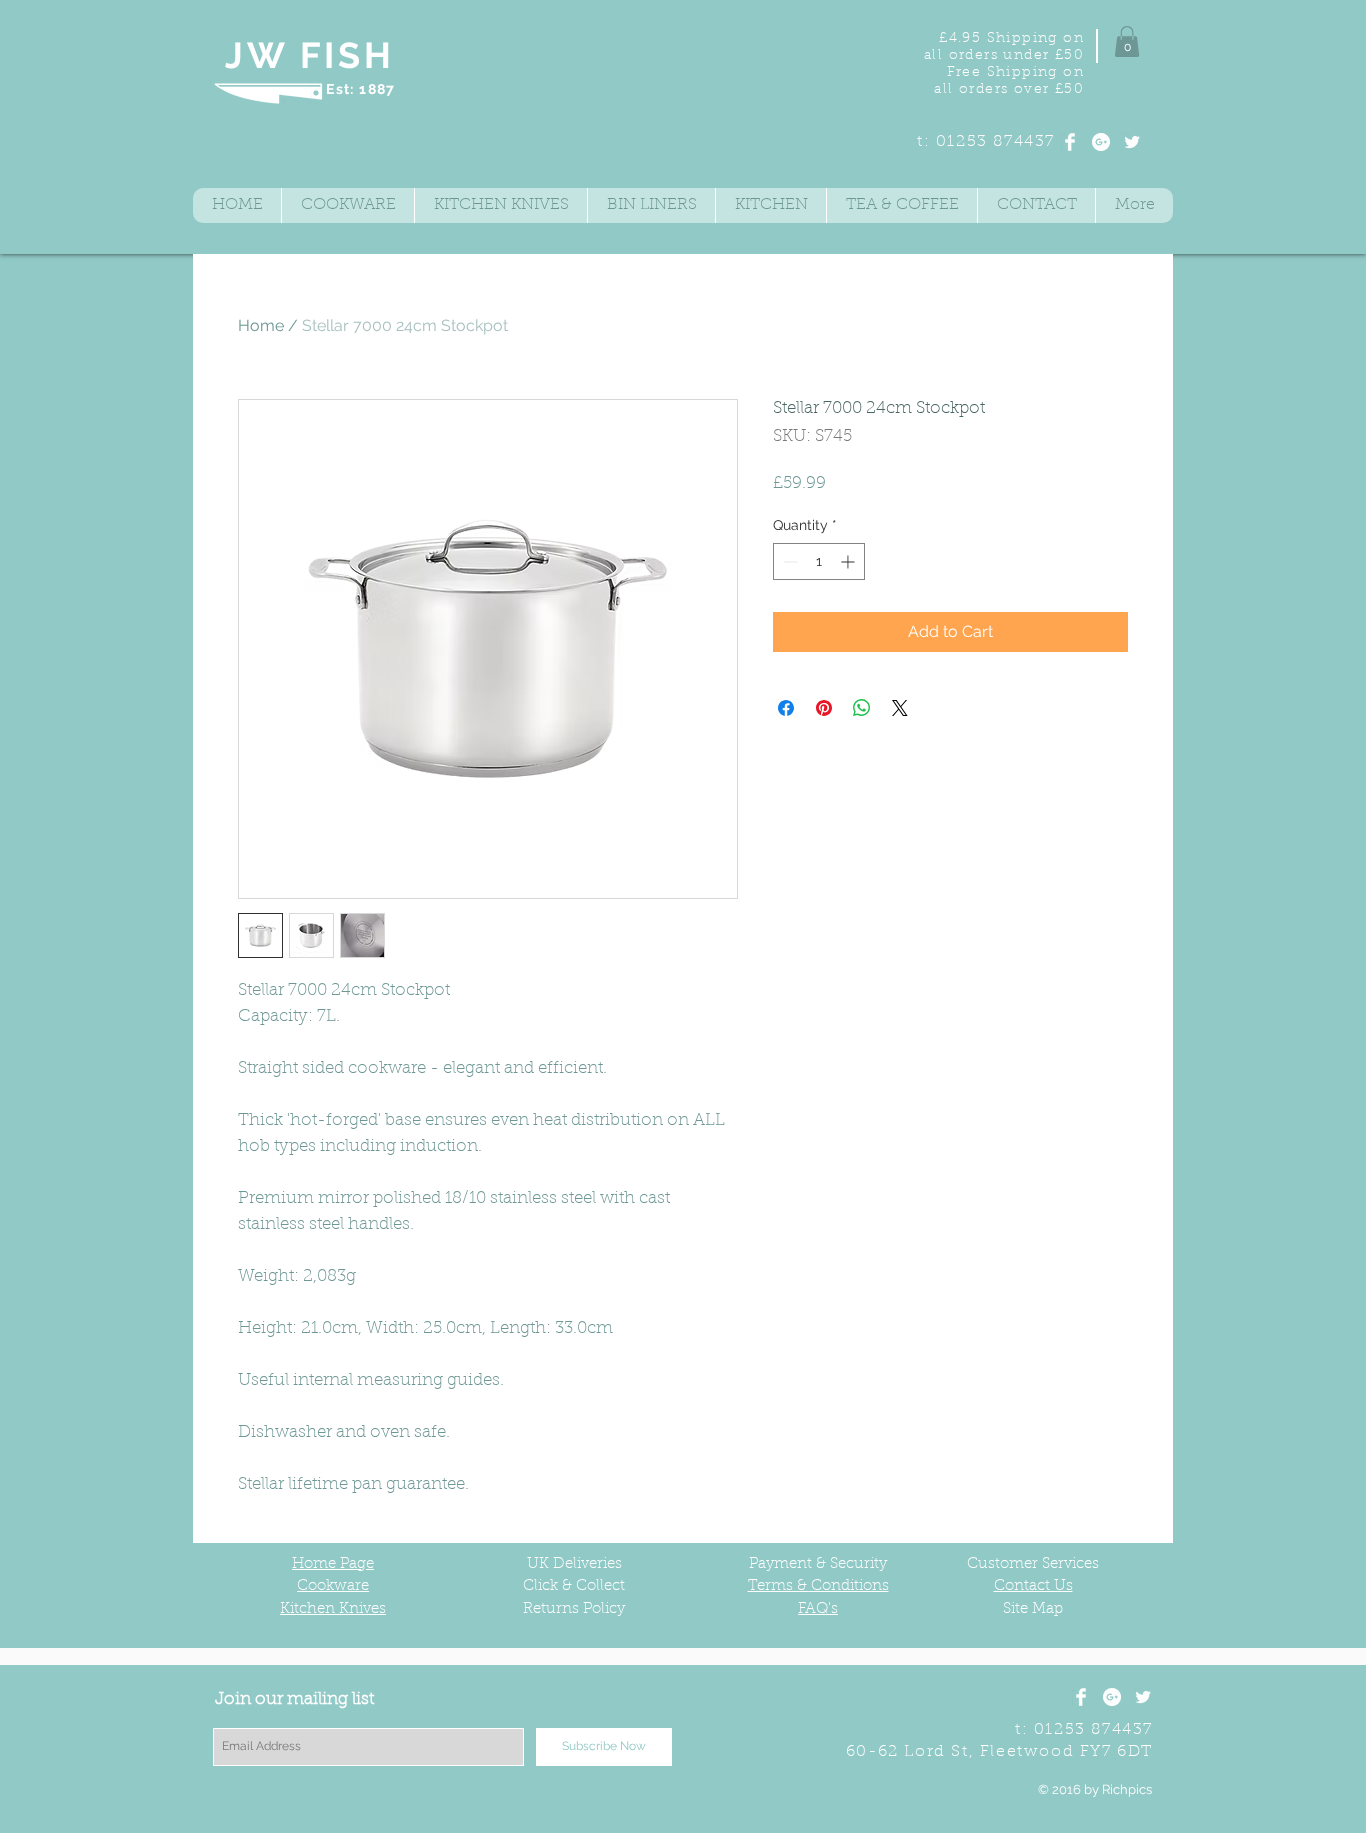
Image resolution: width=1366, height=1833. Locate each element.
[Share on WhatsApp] (862, 708)
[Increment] (849, 561)
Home (261, 325)
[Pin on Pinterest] (824, 708)
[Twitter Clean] (1132, 142)
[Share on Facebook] (786, 708)
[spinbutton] (819, 561)
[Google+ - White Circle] (1101, 142)
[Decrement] (788, 561)
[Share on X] (900, 708)
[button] (1127, 41)
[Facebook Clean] (1070, 142)
